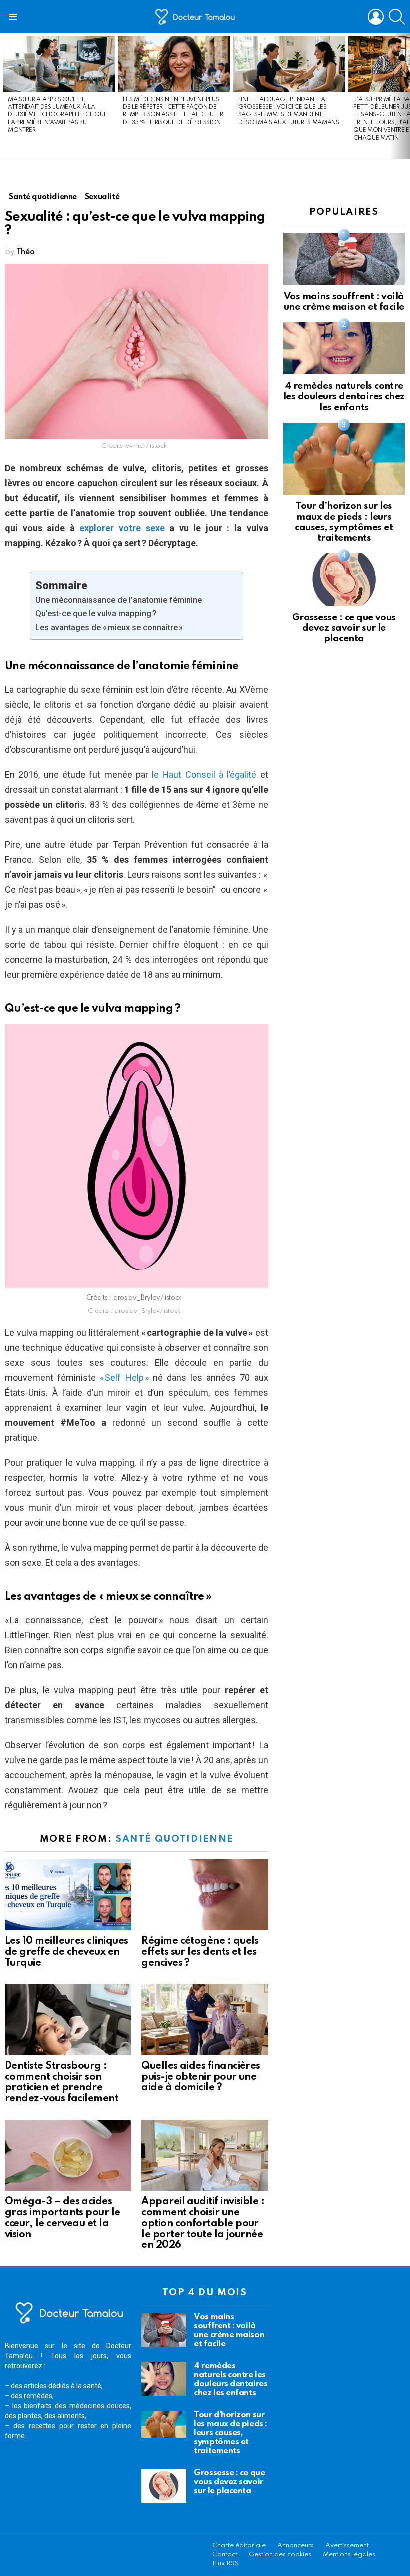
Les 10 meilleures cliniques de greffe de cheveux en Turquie (66, 1952)
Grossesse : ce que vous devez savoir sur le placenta (344, 628)
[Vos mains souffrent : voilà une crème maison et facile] (344, 259)
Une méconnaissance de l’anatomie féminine (119, 600)
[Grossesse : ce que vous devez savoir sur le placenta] (344, 579)
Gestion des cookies (280, 2555)
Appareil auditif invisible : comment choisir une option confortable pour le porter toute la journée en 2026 (203, 2224)
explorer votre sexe (122, 528)
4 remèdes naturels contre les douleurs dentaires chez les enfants (344, 397)
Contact (225, 2555)
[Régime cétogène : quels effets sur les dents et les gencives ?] (205, 1895)
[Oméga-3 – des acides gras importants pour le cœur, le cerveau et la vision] (68, 2155)
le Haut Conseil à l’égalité (204, 775)
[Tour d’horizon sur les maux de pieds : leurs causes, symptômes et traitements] (344, 459)
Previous (5, 96)
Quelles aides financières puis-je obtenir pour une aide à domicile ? (201, 2077)
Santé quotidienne (174, 1839)
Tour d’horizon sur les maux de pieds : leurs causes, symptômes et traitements (230, 2433)
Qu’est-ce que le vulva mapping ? (96, 613)
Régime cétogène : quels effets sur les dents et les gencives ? (200, 1952)
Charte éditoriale (239, 2546)
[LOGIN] (376, 17)
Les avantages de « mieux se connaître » (109, 627)
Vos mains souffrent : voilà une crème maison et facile (229, 2331)
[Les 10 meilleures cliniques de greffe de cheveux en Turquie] (68, 1895)
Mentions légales (349, 2555)
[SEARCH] (397, 17)
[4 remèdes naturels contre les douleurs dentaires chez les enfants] (344, 348)
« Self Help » (124, 1377)
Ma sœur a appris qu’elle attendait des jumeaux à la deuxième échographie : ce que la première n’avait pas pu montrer (57, 115)
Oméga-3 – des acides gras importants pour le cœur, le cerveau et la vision (63, 2218)
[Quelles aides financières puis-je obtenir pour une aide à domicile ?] (205, 2019)
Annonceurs (296, 2546)
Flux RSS (226, 2564)
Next (405, 96)
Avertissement (347, 2546)
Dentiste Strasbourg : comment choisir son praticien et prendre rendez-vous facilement (62, 2083)
